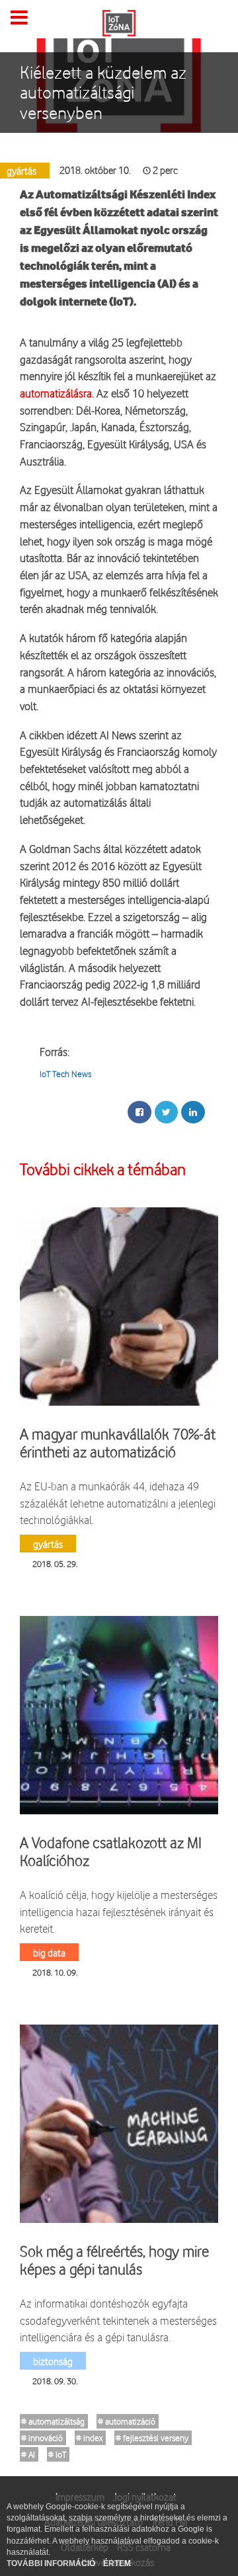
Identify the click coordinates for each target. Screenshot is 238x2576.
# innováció (42, 2438)
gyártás (48, 1544)
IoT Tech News (65, 1074)
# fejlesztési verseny (152, 2438)
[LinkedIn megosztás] (193, 1112)
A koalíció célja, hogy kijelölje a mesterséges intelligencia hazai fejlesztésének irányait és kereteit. (119, 1912)
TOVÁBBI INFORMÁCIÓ (52, 2563)
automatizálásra (56, 393)
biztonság (53, 2361)
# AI (28, 2454)
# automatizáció (127, 2421)
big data (49, 1952)
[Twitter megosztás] (166, 1112)
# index (89, 2438)
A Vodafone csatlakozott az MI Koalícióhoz (111, 1851)
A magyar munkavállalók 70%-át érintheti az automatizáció (118, 1443)
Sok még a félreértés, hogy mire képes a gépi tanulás (114, 2260)
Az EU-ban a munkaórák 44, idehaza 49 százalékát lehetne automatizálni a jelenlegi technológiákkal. (118, 1503)
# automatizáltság (53, 2421)
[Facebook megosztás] (139, 1112)
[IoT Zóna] (119, 22)
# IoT (57, 2454)
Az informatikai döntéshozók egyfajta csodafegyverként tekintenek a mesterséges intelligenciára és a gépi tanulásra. (118, 2320)
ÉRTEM (117, 2563)
